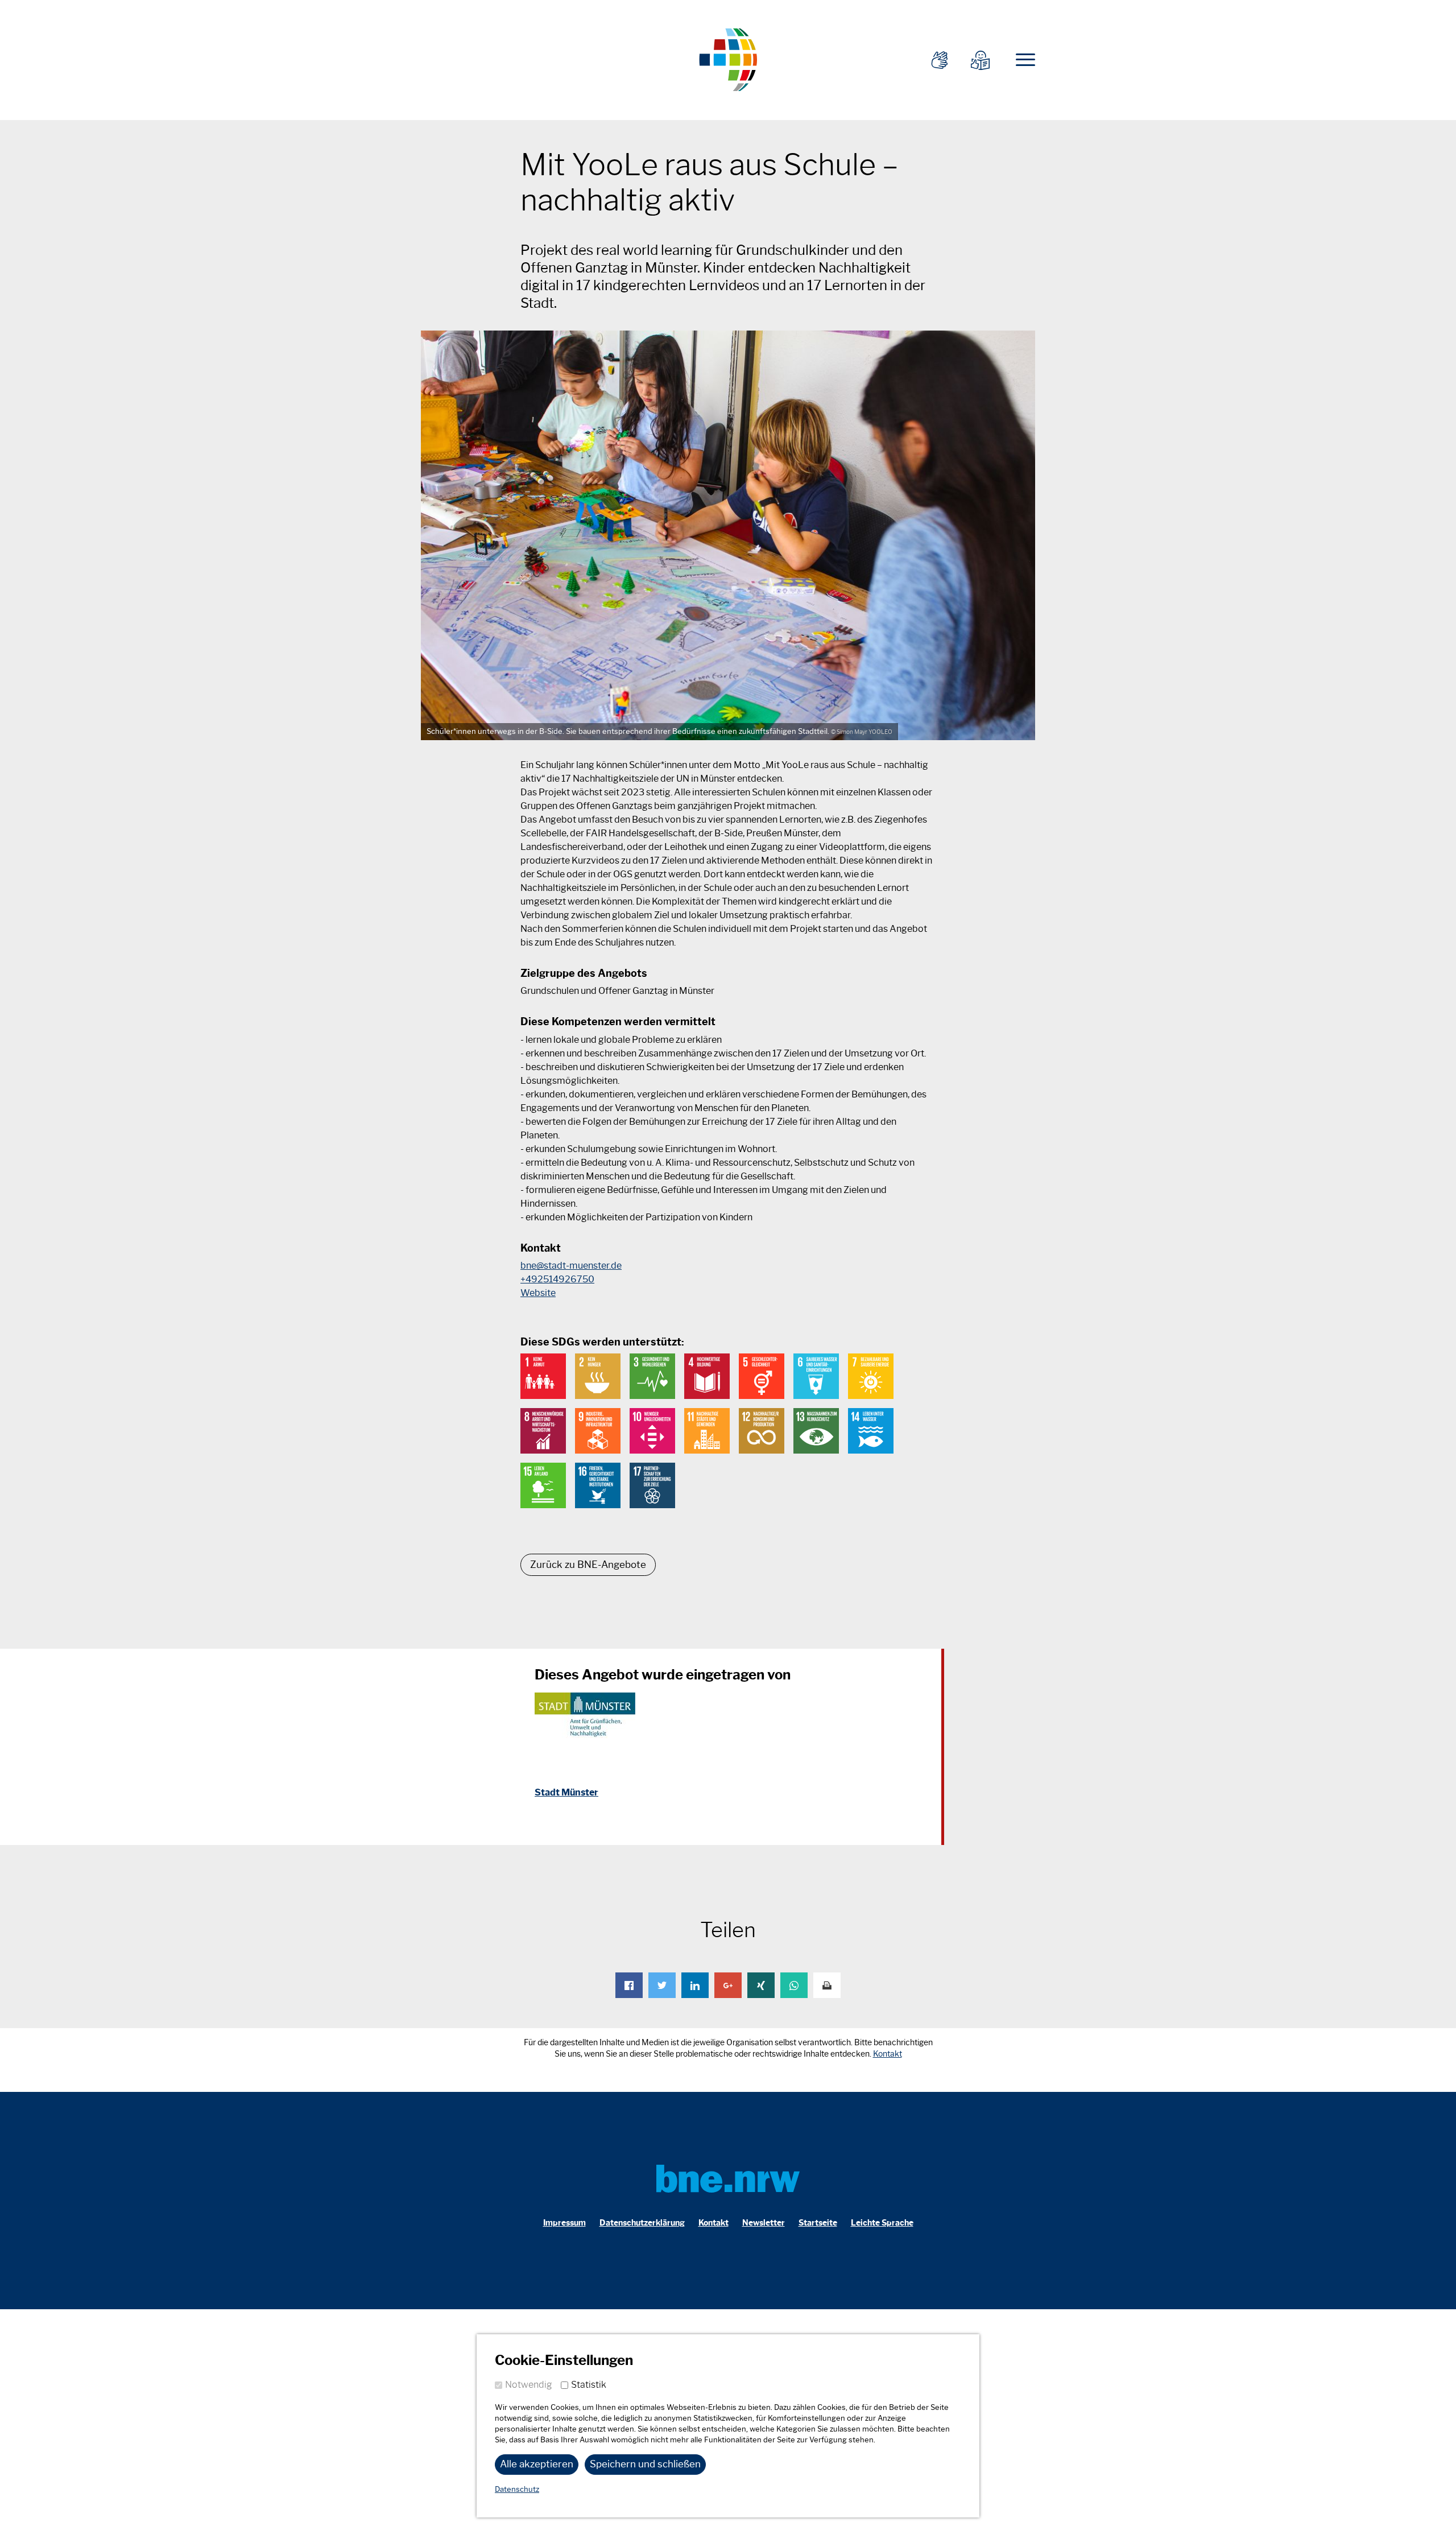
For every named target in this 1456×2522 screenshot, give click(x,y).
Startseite (818, 2223)
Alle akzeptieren (537, 2464)
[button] (629, 1985)
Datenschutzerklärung (642, 2223)
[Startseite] (728, 58)
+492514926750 (557, 1279)
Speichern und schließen (645, 2464)
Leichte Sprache (882, 2223)
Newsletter (764, 2223)
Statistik (589, 2385)
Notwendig (529, 2385)
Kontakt (888, 2054)
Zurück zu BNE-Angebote (588, 1565)
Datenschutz (517, 2489)
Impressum (564, 2223)
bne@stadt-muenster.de (571, 1266)
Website (538, 1293)
